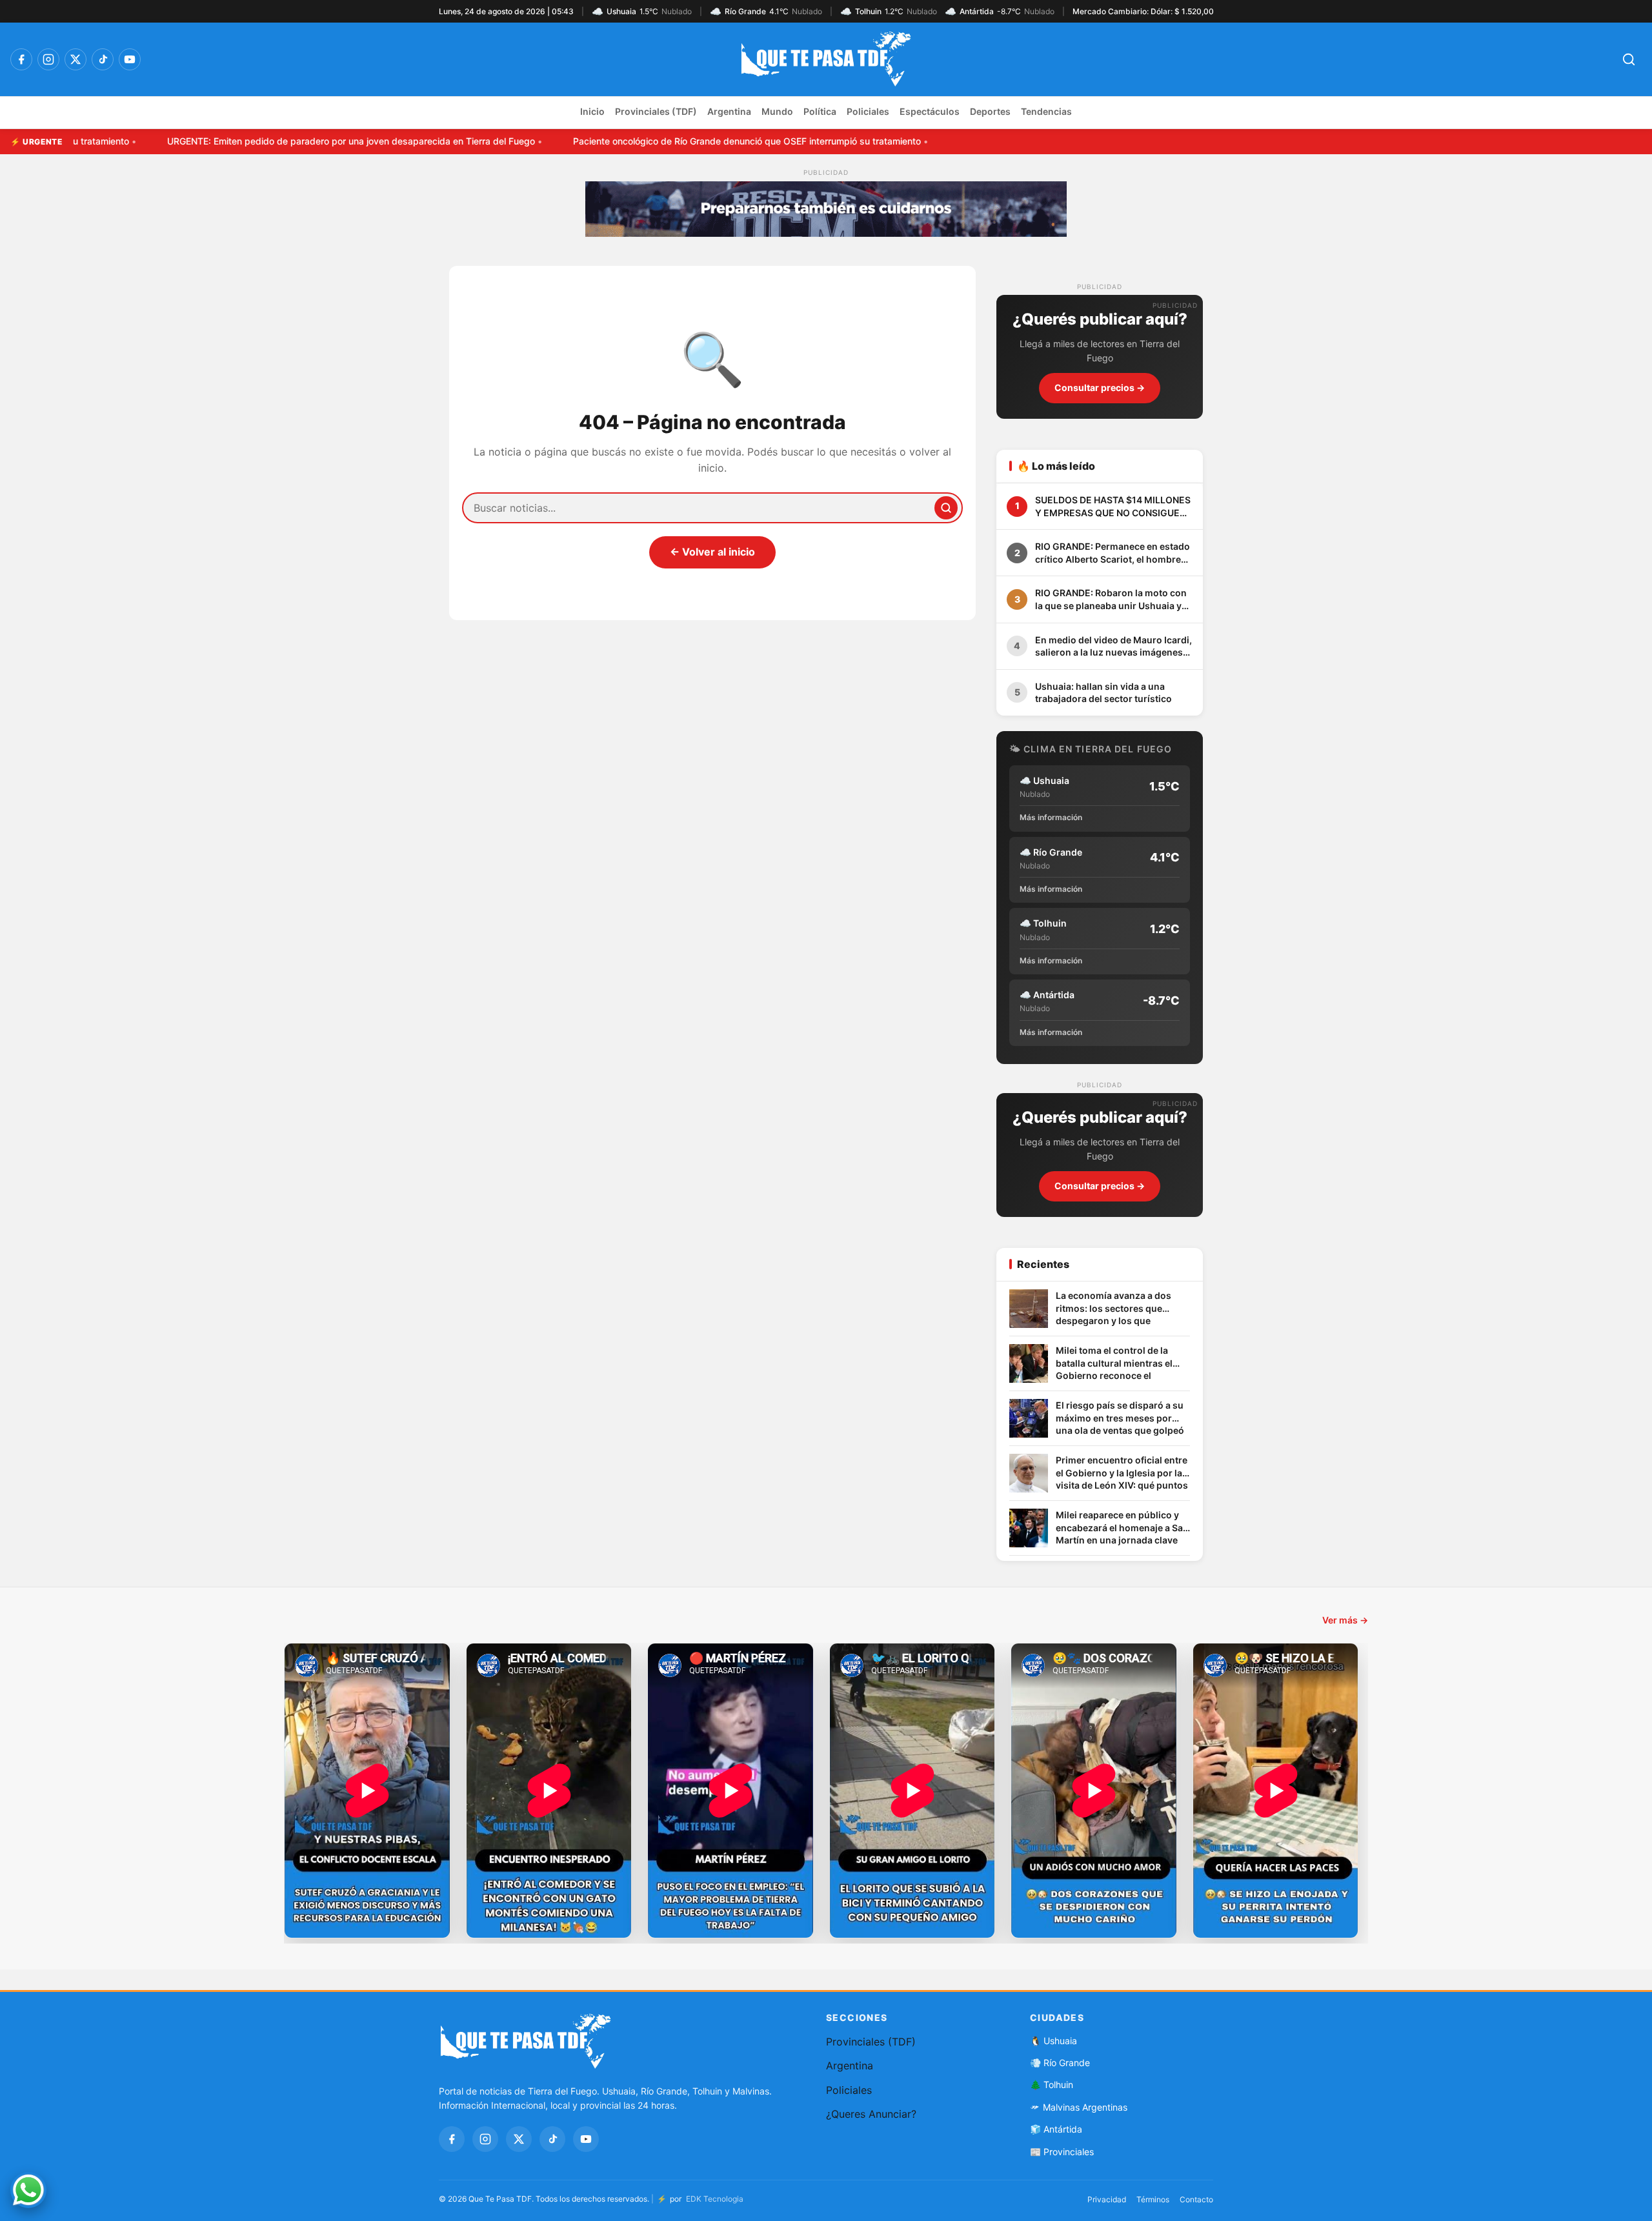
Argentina (729, 111)
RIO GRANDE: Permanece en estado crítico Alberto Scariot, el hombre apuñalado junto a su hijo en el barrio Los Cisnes (1113, 553)
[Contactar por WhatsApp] (28, 2190)
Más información (1051, 817)
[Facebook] (21, 59)
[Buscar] (946, 508)
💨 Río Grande (1060, 2063)
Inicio (592, 111)
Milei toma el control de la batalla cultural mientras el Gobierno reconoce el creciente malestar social (1114, 1364)
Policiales (868, 111)
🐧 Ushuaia (1053, 2041)
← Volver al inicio (712, 552)
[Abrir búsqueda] (1629, 59)
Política (820, 111)
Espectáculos (930, 111)
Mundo (777, 111)
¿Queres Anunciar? (871, 2114)
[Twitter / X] (76, 59)
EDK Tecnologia (715, 2199)
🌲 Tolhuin (1052, 2085)
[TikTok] (103, 59)
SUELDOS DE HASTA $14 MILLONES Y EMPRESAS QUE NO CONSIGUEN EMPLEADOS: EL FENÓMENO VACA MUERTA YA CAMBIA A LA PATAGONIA (1113, 507)
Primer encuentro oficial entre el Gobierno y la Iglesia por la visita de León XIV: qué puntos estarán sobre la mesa (1122, 1473)
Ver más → (1345, 1620)
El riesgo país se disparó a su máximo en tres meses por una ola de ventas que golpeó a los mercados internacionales (1120, 1419)
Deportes (990, 111)
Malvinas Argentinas (1085, 2107)
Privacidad (1107, 2199)
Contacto (1196, 2199)
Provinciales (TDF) (656, 111)
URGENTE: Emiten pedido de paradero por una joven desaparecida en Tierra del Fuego (282, 141)
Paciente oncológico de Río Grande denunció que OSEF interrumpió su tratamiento (678, 141)
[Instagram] (48, 59)
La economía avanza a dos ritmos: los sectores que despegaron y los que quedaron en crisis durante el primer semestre (1120, 1309)
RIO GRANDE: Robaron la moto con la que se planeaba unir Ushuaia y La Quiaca (1111, 599)
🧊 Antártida (1056, 2129)
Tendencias (1046, 111)
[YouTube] (130, 59)
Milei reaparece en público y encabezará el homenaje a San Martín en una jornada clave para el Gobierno (1122, 1528)
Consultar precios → (1100, 387)
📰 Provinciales (1062, 2152)
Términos (1153, 2199)
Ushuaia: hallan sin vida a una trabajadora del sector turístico (1103, 693)
